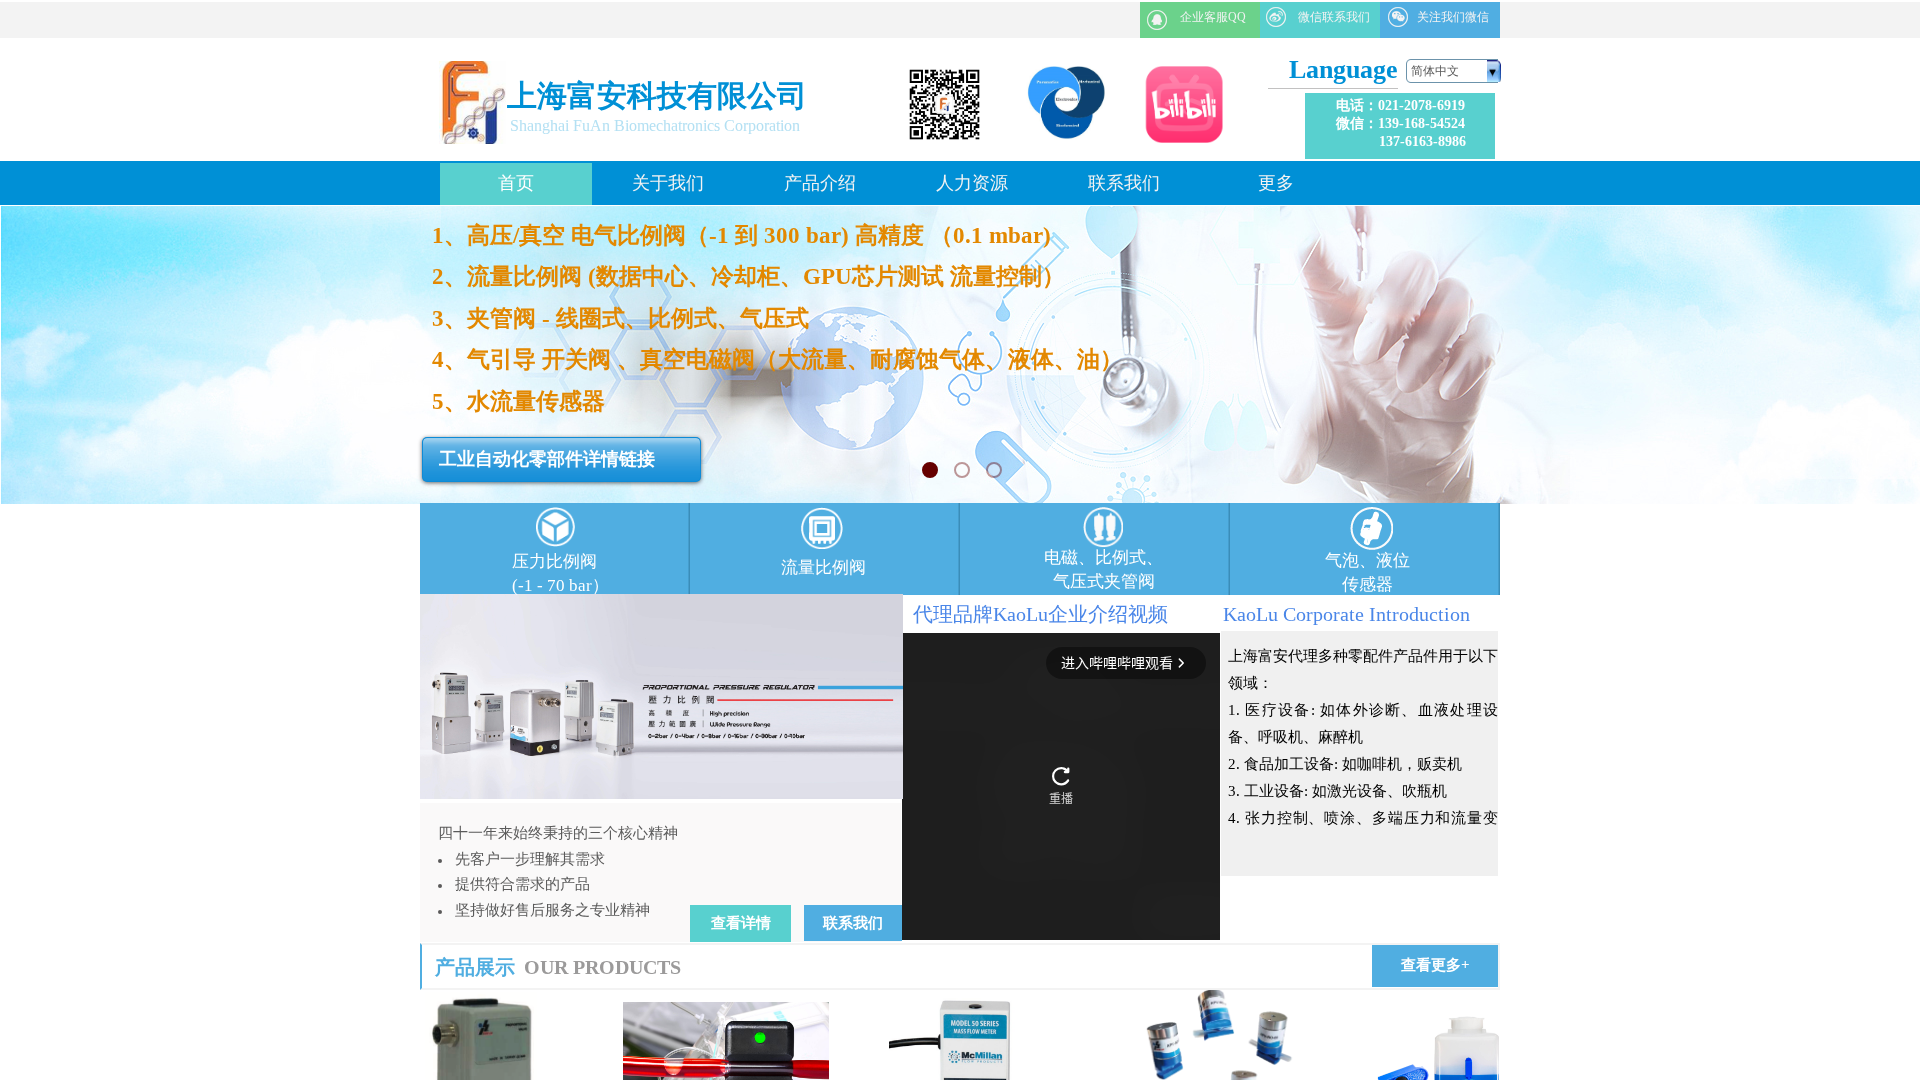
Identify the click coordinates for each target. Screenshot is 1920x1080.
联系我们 (1124, 183)
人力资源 (972, 183)
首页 (516, 183)
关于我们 (668, 183)
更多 (1276, 183)
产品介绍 (820, 183)
